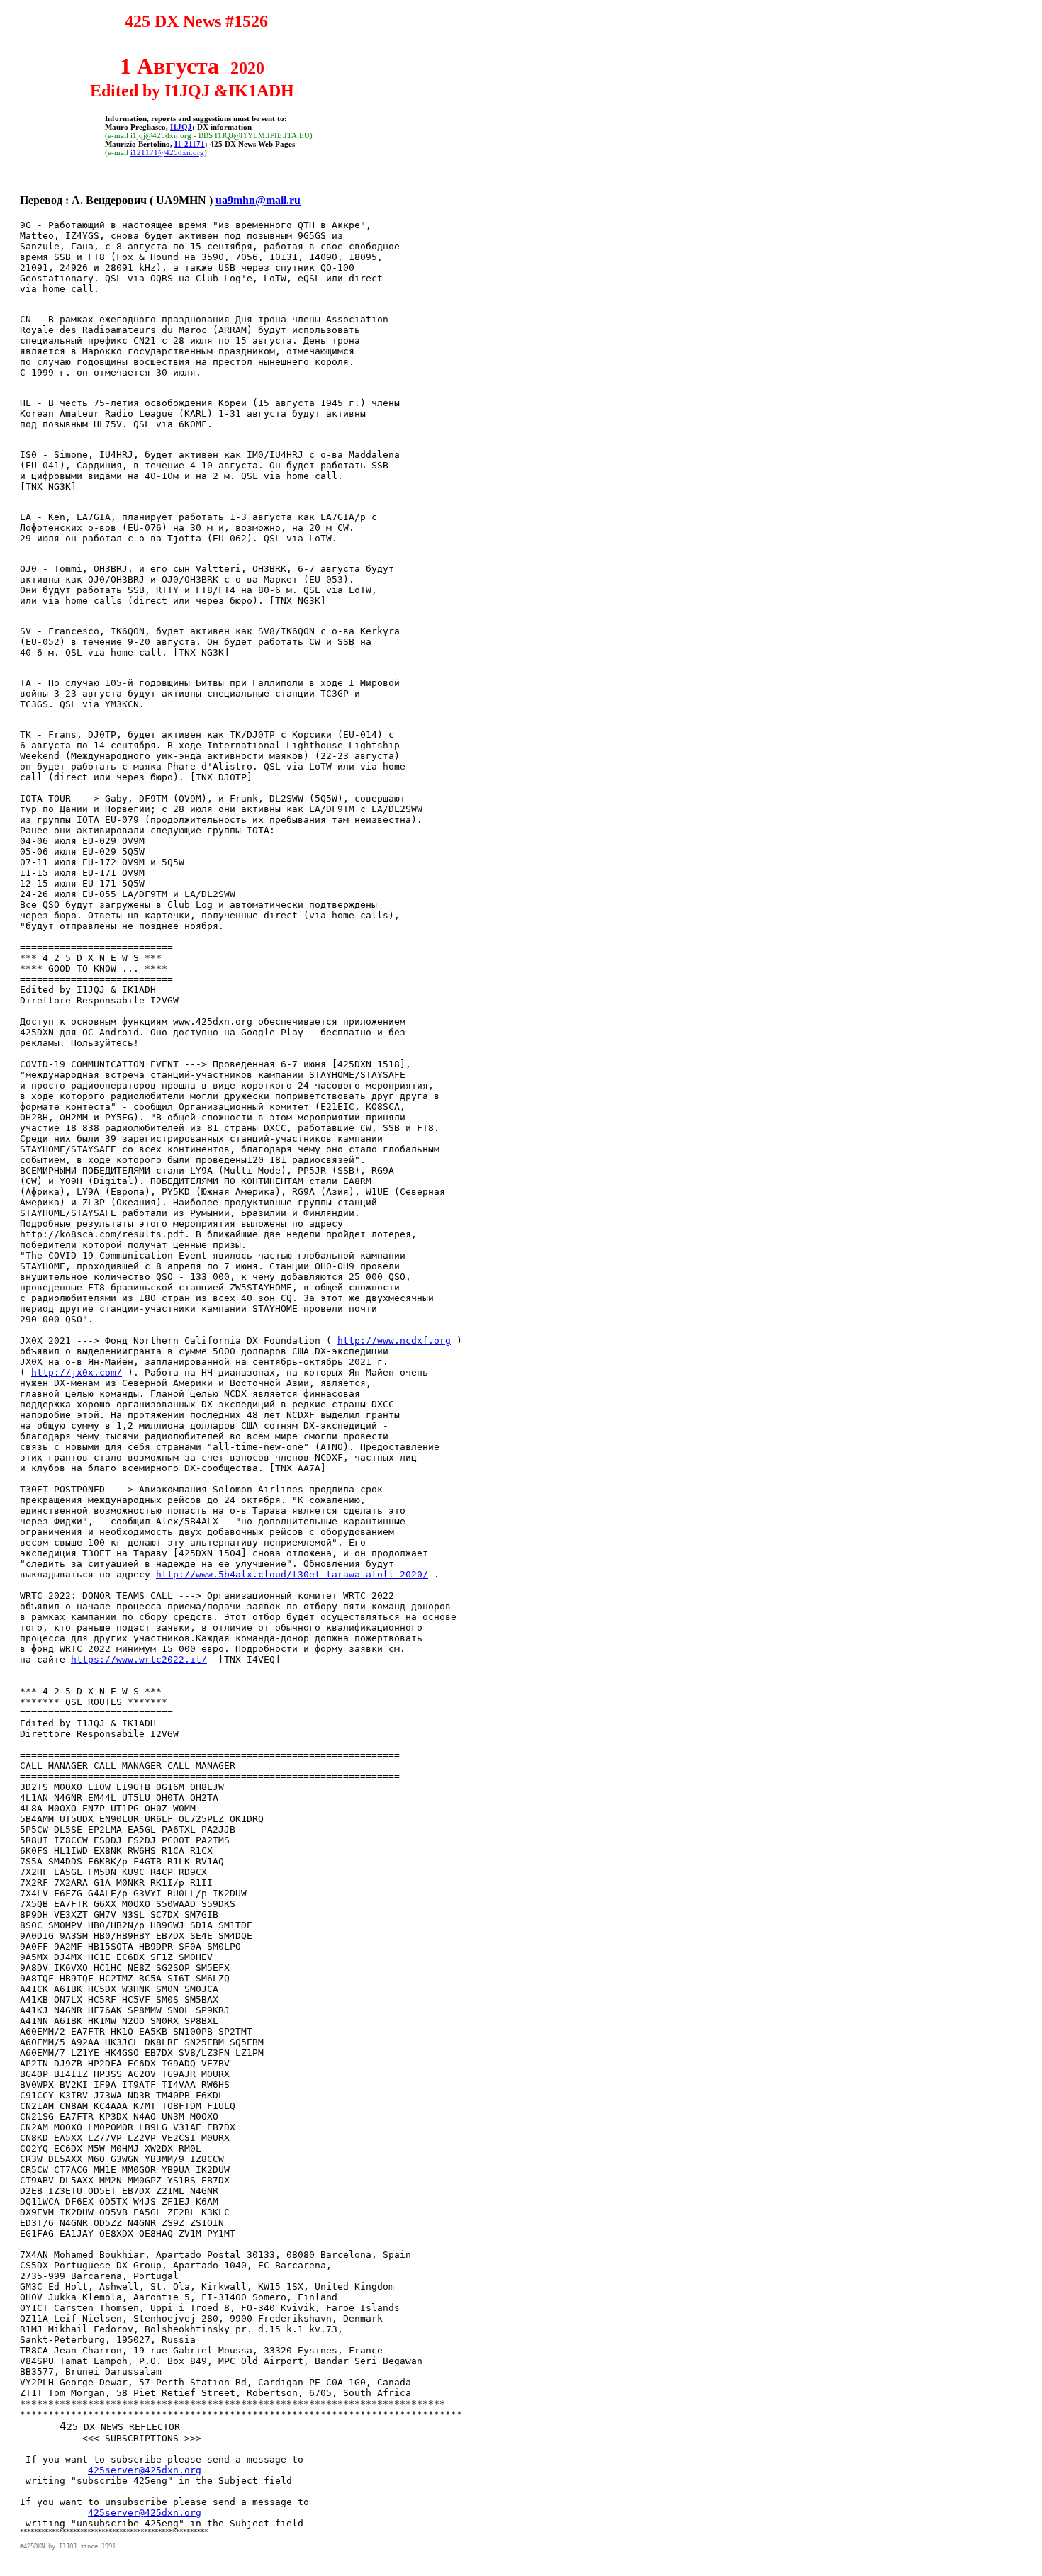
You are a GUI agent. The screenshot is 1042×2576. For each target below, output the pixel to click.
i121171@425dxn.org (167, 152)
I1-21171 (190, 144)
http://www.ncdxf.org (394, 1340)
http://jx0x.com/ (77, 1372)
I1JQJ (181, 127)
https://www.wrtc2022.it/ (139, 1659)
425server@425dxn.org (145, 2470)
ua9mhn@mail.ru (258, 200)
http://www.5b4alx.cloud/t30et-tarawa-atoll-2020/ (292, 1574)
